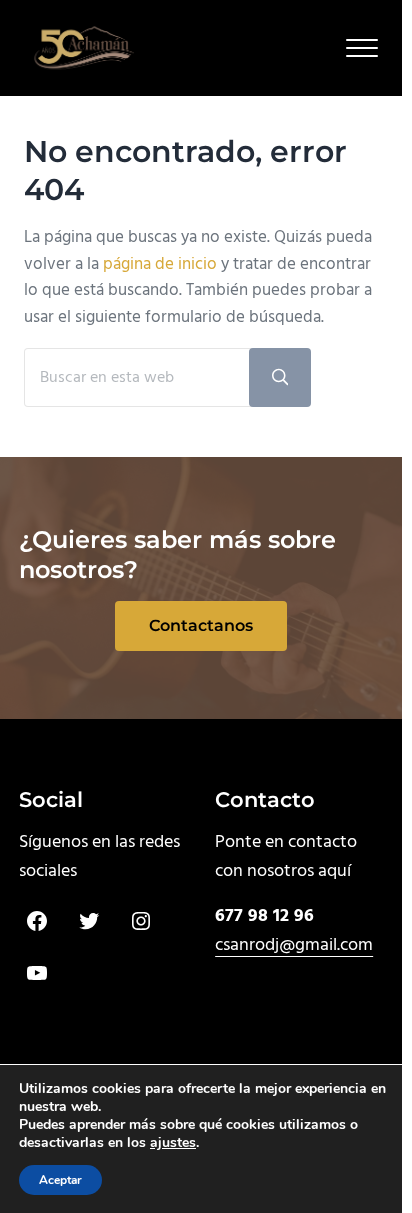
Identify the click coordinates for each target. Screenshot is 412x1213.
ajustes (173, 1143)
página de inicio (160, 264)
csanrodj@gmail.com (294, 945)
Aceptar (60, 1180)
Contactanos (201, 625)
